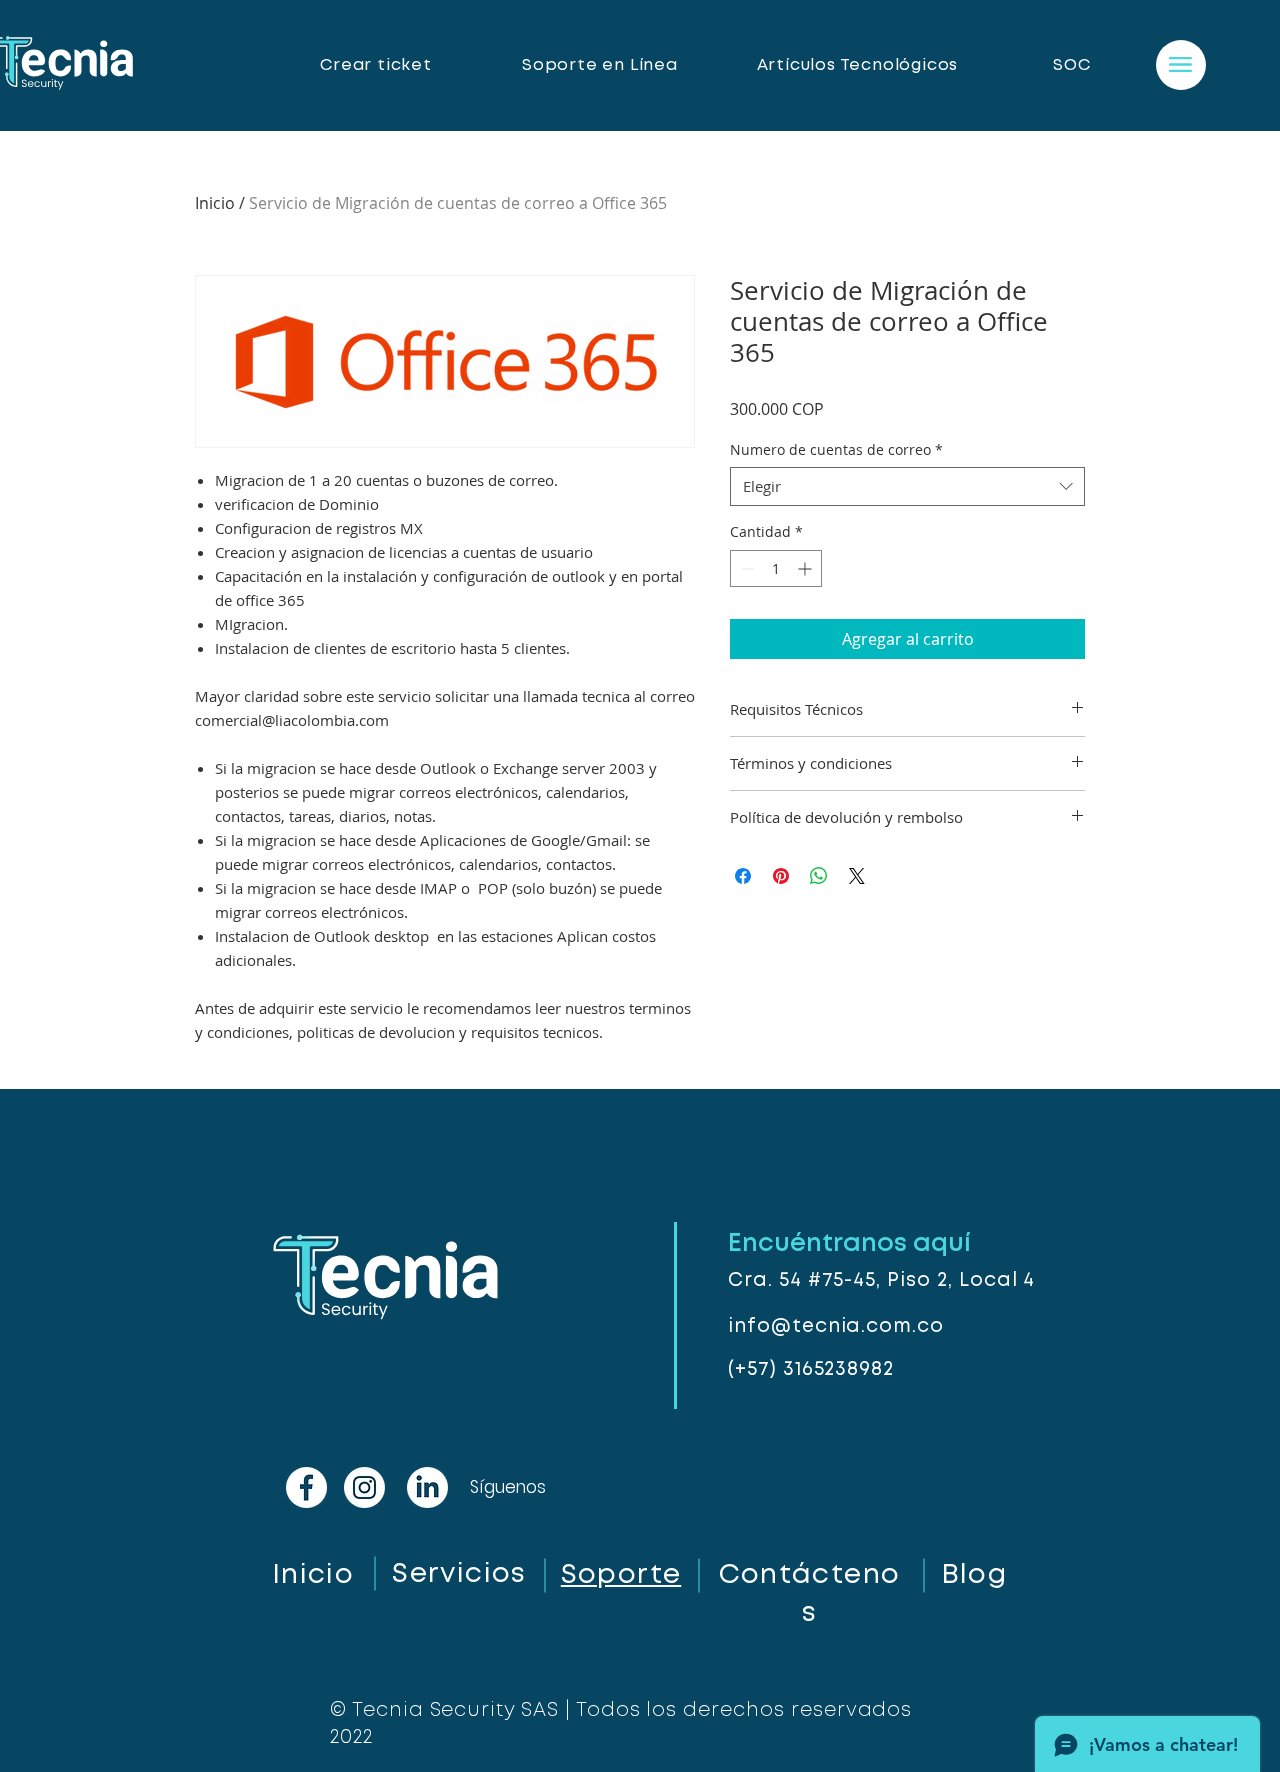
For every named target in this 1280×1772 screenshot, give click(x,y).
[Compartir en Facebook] (743, 876)
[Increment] (806, 568)
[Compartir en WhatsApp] (819, 876)
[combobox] (907, 486)
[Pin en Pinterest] (781, 876)
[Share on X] (857, 876)
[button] (1180, 64)
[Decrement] (745, 568)
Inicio (215, 203)
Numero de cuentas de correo (836, 449)
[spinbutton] (776, 568)
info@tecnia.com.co (836, 1326)
